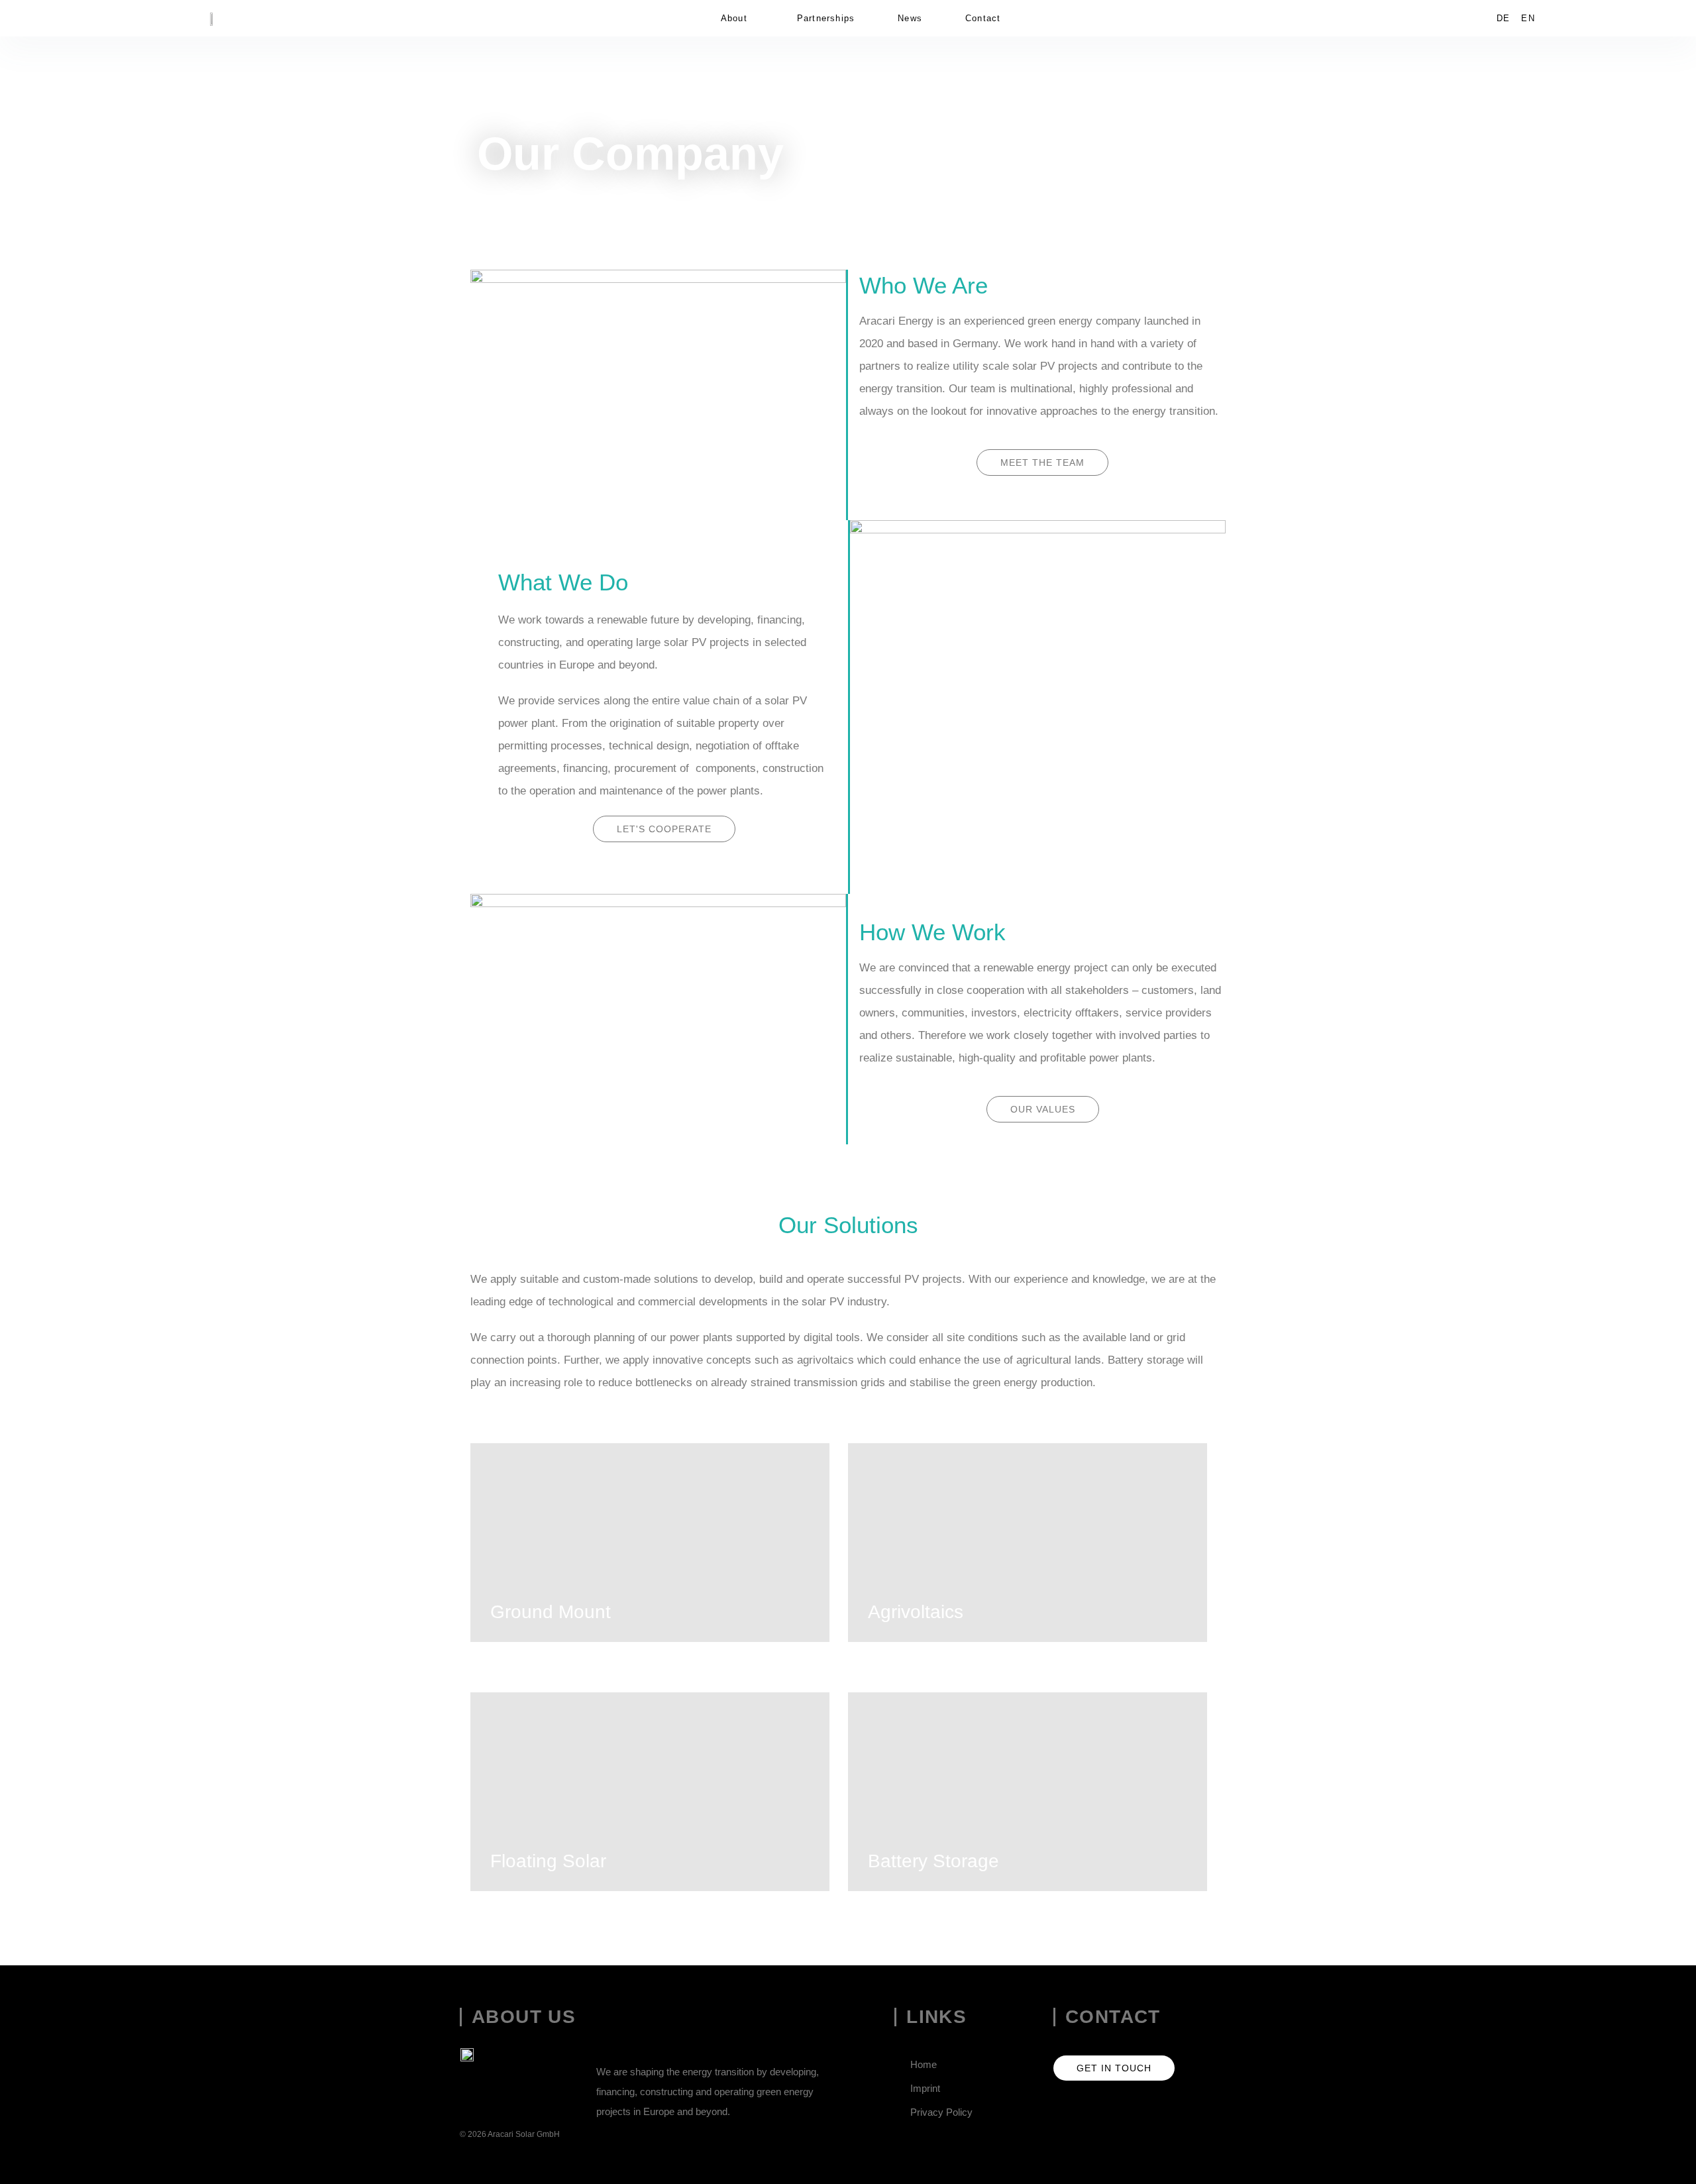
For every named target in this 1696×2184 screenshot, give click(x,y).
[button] (737, 18)
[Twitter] (1131, 2111)
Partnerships (826, 18)
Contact (983, 18)
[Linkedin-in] (1062, 2111)
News (910, 18)
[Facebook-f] (1097, 2111)
